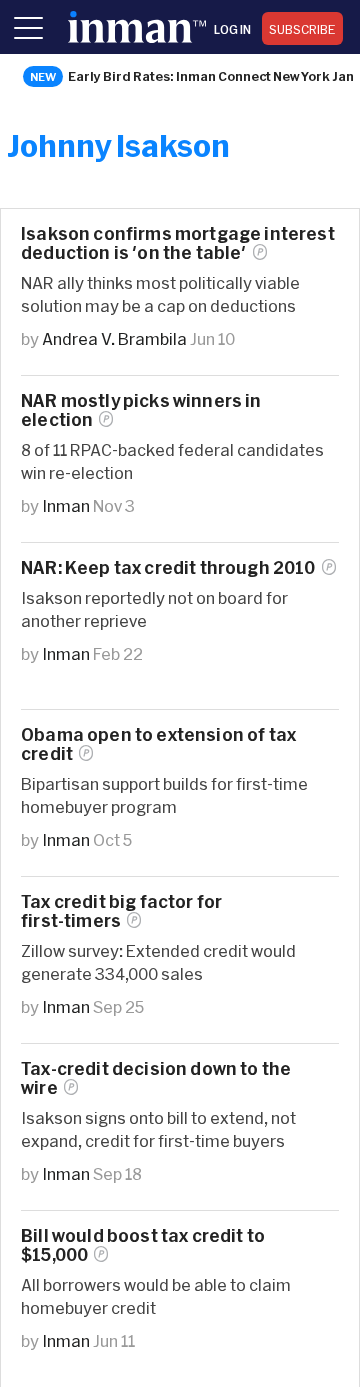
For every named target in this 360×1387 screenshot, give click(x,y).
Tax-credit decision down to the (156, 1078)
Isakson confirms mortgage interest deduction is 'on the (178, 243)
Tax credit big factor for (121, 911)
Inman (66, 505)
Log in (232, 29)
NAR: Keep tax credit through (168, 567)
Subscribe (302, 29)
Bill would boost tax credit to (143, 1245)
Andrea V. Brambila (114, 338)
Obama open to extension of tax (158, 744)
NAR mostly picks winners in (141, 410)
